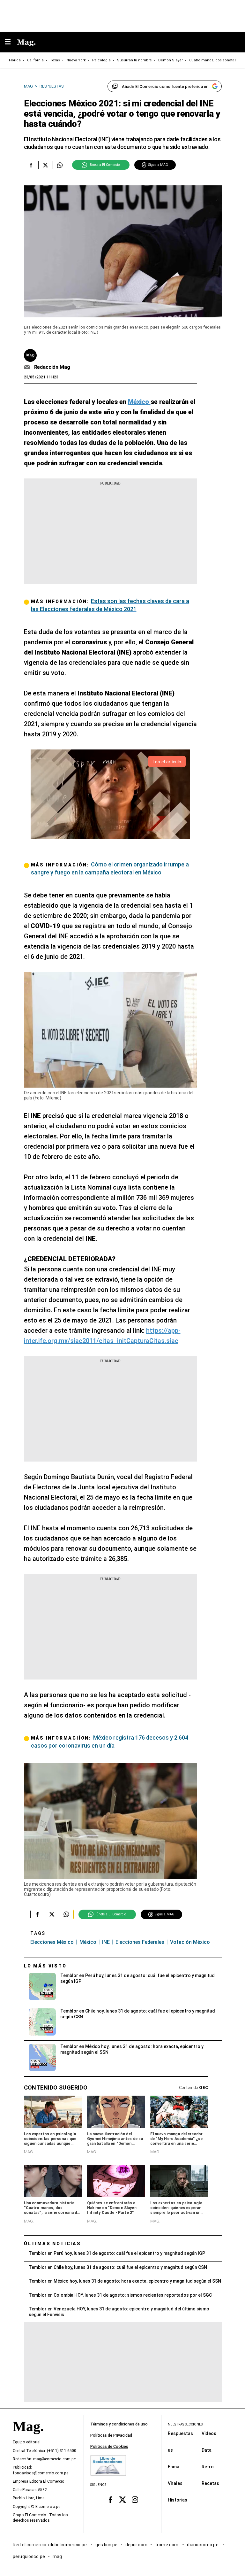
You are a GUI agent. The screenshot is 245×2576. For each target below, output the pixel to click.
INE (106, 1942)
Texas (55, 60)
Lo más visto (45, 1966)
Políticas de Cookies (109, 2447)
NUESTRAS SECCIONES (185, 2424)
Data (207, 2450)
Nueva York (76, 60)
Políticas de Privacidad (111, 2435)
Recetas (210, 2483)
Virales (175, 2483)
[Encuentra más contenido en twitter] (45, 165)
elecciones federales (140, 1942)
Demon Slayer (171, 60)
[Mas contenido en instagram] (135, 2500)
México (88, 1942)
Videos (209, 2433)
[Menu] (11, 42)
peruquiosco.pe (29, 2557)
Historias (178, 2500)
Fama (174, 2467)
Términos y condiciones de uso (119, 2424)
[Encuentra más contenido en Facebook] (31, 165)
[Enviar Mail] (28, 367)
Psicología (101, 60)
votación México (190, 1942)
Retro (208, 2467)
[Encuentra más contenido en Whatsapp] (60, 165)
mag (57, 2557)
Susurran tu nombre (134, 60)
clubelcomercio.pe (68, 2545)
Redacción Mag (52, 367)
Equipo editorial (27, 2442)
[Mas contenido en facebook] (110, 2500)
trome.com (167, 2545)
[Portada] (28, 2437)
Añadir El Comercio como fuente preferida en (165, 86)
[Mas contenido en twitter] (123, 2500)
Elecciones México (52, 1942)
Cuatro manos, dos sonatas (213, 60)
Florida (15, 60)
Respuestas (180, 2433)
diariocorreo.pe (203, 2545)
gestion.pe (107, 2545)
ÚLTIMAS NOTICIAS (52, 2244)
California (35, 60)
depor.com (136, 2545)
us (170, 2450)
